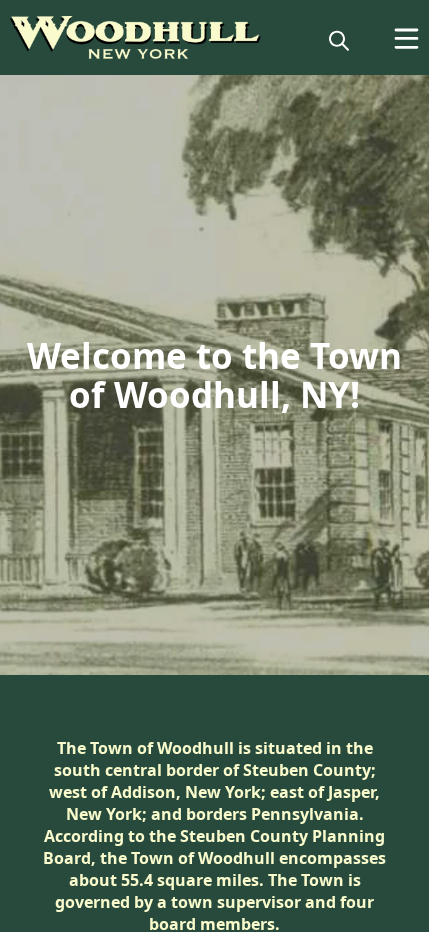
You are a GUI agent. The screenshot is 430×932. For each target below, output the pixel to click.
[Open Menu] (406, 38)
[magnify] (339, 40)
